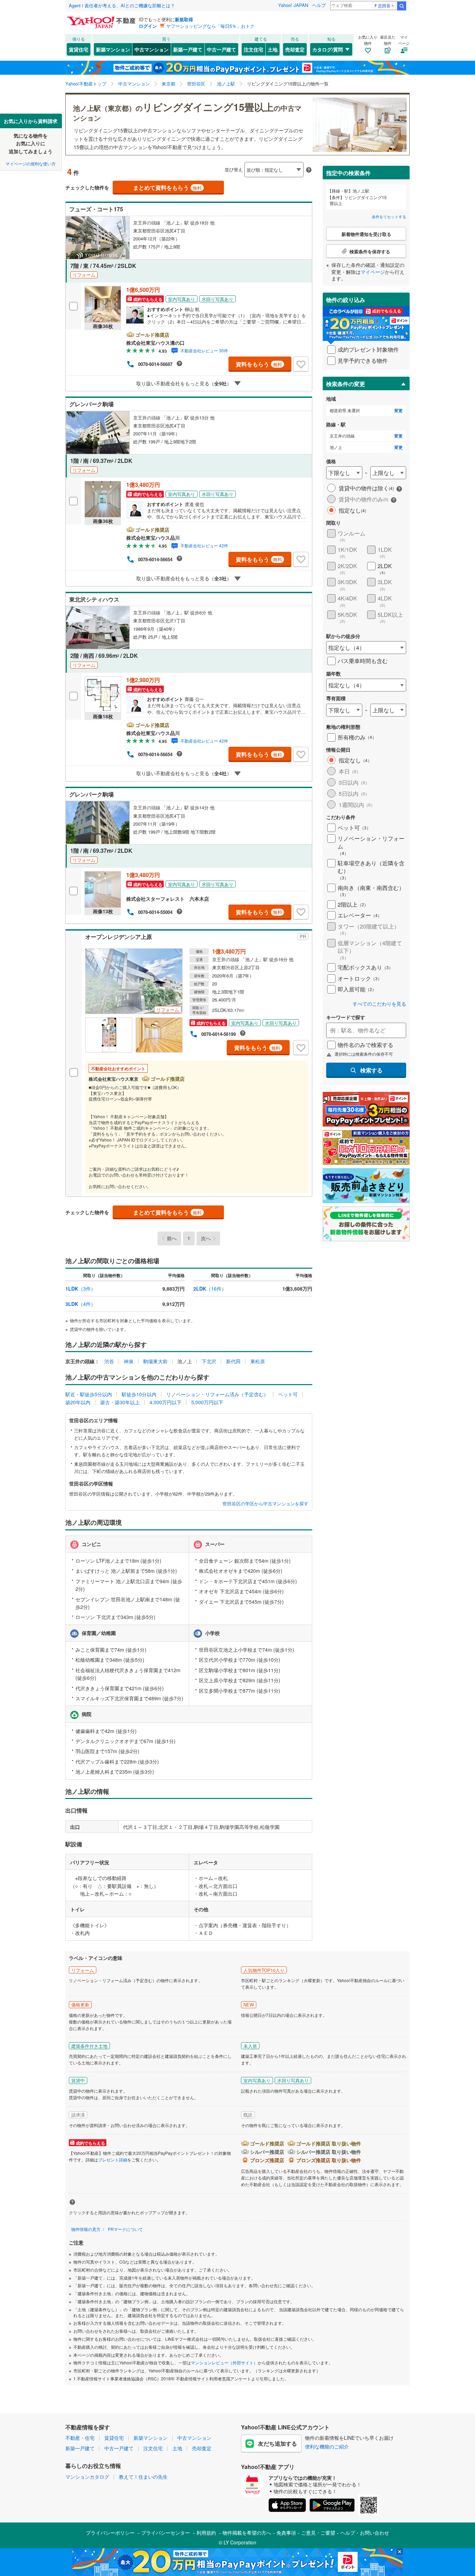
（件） (80, 1289)
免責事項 (286, 2533)
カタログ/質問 (328, 49)
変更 (398, 411)
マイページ (373, 272)
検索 (402, 6)
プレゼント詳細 (113, 2160)
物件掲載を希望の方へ (247, 2533)
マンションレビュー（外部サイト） (224, 2362)
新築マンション (113, 49)
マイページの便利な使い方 (31, 163)
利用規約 (206, 2533)
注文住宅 (253, 49)
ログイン (148, 26)
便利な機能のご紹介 (327, 2446)
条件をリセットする (389, 216)
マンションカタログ (87, 2477)
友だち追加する (277, 2443)
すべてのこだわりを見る (379, 1004)
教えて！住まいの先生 (143, 2477)
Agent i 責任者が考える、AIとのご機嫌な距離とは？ (122, 5)
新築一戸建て (188, 49)
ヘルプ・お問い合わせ (365, 2533)
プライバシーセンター (166, 2533)
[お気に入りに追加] (301, 364)
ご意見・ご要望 (318, 2533)
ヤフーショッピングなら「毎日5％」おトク (210, 26)
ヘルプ (319, 5)
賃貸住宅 (79, 49)
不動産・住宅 (80, 2438)
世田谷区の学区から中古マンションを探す (265, 1504)
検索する (371, 1070)
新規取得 (184, 19)
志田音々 (386, 5)
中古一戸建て (222, 49)
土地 (273, 49)
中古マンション (152, 49)
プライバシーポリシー (110, 2533)
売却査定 (295, 49)
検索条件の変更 (346, 384)
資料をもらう (259, 364)
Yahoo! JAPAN (293, 5)
